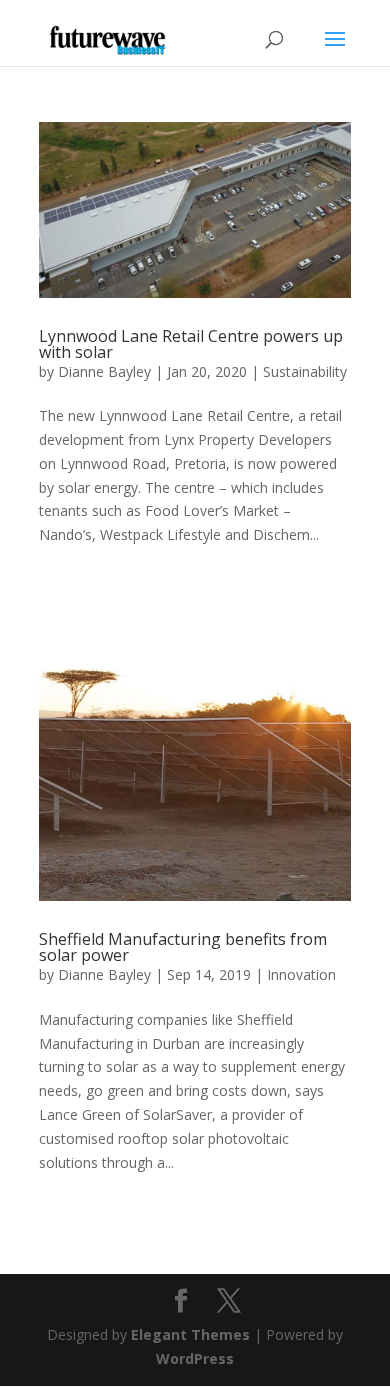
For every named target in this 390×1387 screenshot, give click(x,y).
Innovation (301, 974)
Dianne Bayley (104, 371)
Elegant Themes (190, 1334)
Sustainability (305, 371)
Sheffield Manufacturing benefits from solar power (183, 947)
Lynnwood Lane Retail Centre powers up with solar (191, 344)
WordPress (195, 1358)
